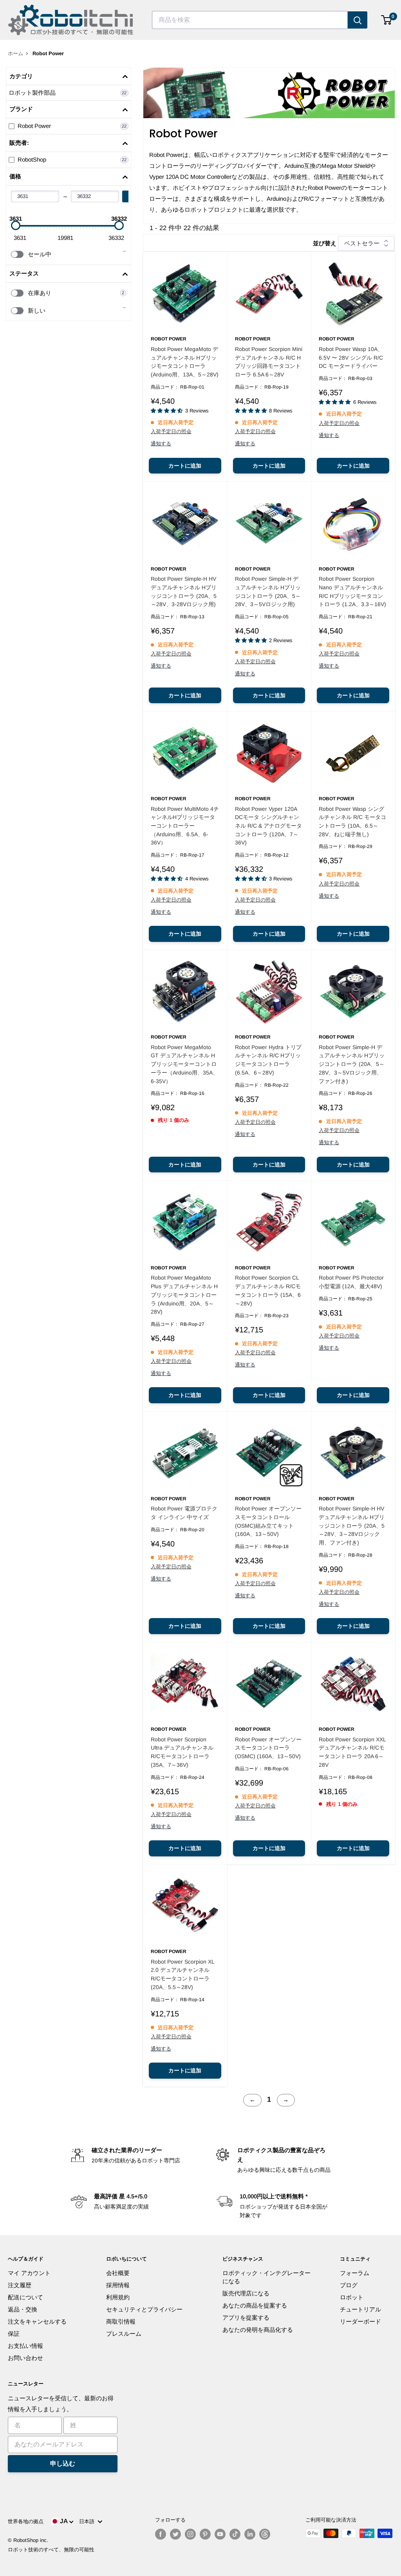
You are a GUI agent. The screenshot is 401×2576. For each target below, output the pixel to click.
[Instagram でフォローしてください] (190, 2534)
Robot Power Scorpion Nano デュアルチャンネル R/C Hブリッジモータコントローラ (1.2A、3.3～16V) (352, 591)
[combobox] (250, 20)
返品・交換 (23, 2309)
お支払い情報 (25, 2346)
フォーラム (355, 2273)
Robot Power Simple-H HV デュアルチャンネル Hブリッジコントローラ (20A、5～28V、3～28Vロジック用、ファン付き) (352, 1526)
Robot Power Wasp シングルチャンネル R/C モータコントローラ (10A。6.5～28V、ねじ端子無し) (352, 822)
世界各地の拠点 (26, 2521)
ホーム (15, 53)
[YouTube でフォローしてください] (220, 2534)
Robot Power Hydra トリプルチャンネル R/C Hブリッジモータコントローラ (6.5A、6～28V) (268, 1060)
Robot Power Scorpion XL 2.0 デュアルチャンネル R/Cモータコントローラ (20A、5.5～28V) (182, 1974)
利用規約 (118, 2297)
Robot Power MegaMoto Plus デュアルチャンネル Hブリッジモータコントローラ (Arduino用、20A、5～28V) (184, 1295)
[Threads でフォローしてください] (265, 2534)
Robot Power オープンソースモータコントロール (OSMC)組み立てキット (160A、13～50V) (268, 1521)
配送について (25, 2297)
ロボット (352, 2297)
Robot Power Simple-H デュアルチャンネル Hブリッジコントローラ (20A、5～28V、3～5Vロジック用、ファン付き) (352, 1064)
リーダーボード (360, 2321)
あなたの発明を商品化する (258, 2330)
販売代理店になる (246, 2293)
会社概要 (118, 2273)
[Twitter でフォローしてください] (175, 2534)
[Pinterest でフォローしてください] (205, 2534)
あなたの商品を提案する (255, 2305)
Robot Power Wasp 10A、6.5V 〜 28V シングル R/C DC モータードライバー (351, 357)
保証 (14, 2334)
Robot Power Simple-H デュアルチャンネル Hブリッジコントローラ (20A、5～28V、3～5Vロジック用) (268, 591)
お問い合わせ (25, 2358)
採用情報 (118, 2285)
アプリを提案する (246, 2318)
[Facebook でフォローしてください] (161, 2534)
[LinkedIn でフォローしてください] (250, 2534)
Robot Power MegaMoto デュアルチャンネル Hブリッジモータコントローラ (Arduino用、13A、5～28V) (185, 362)
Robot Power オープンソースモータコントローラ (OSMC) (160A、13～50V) (268, 1748)
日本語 (88, 2521)
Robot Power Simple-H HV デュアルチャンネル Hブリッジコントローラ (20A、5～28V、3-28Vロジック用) (184, 591)
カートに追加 (185, 466)
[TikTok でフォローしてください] (235, 2534)
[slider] (16, 225)
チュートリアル (360, 2309)
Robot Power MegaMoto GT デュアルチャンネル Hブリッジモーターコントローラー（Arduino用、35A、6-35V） (184, 1064)
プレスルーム (124, 2334)
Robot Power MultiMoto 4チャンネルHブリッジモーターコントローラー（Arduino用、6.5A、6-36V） (185, 826)
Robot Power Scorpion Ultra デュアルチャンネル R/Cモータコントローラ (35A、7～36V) (182, 1752)
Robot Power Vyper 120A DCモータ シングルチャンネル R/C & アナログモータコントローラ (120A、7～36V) (268, 826)
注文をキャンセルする (37, 2321)
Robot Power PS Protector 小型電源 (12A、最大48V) (351, 1282)
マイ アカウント (29, 2273)
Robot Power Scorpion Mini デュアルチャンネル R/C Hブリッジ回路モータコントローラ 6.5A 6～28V (269, 362)
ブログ (349, 2285)
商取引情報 (121, 2321)
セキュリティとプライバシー (144, 2309)
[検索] (358, 20)
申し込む (63, 2463)
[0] (387, 20)
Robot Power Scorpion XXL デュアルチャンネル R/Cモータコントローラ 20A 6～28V (352, 1752)
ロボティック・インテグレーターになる (266, 2277)
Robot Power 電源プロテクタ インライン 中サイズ (184, 1513)
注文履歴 (20, 2285)
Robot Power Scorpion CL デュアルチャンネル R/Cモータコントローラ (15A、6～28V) (268, 1290)
